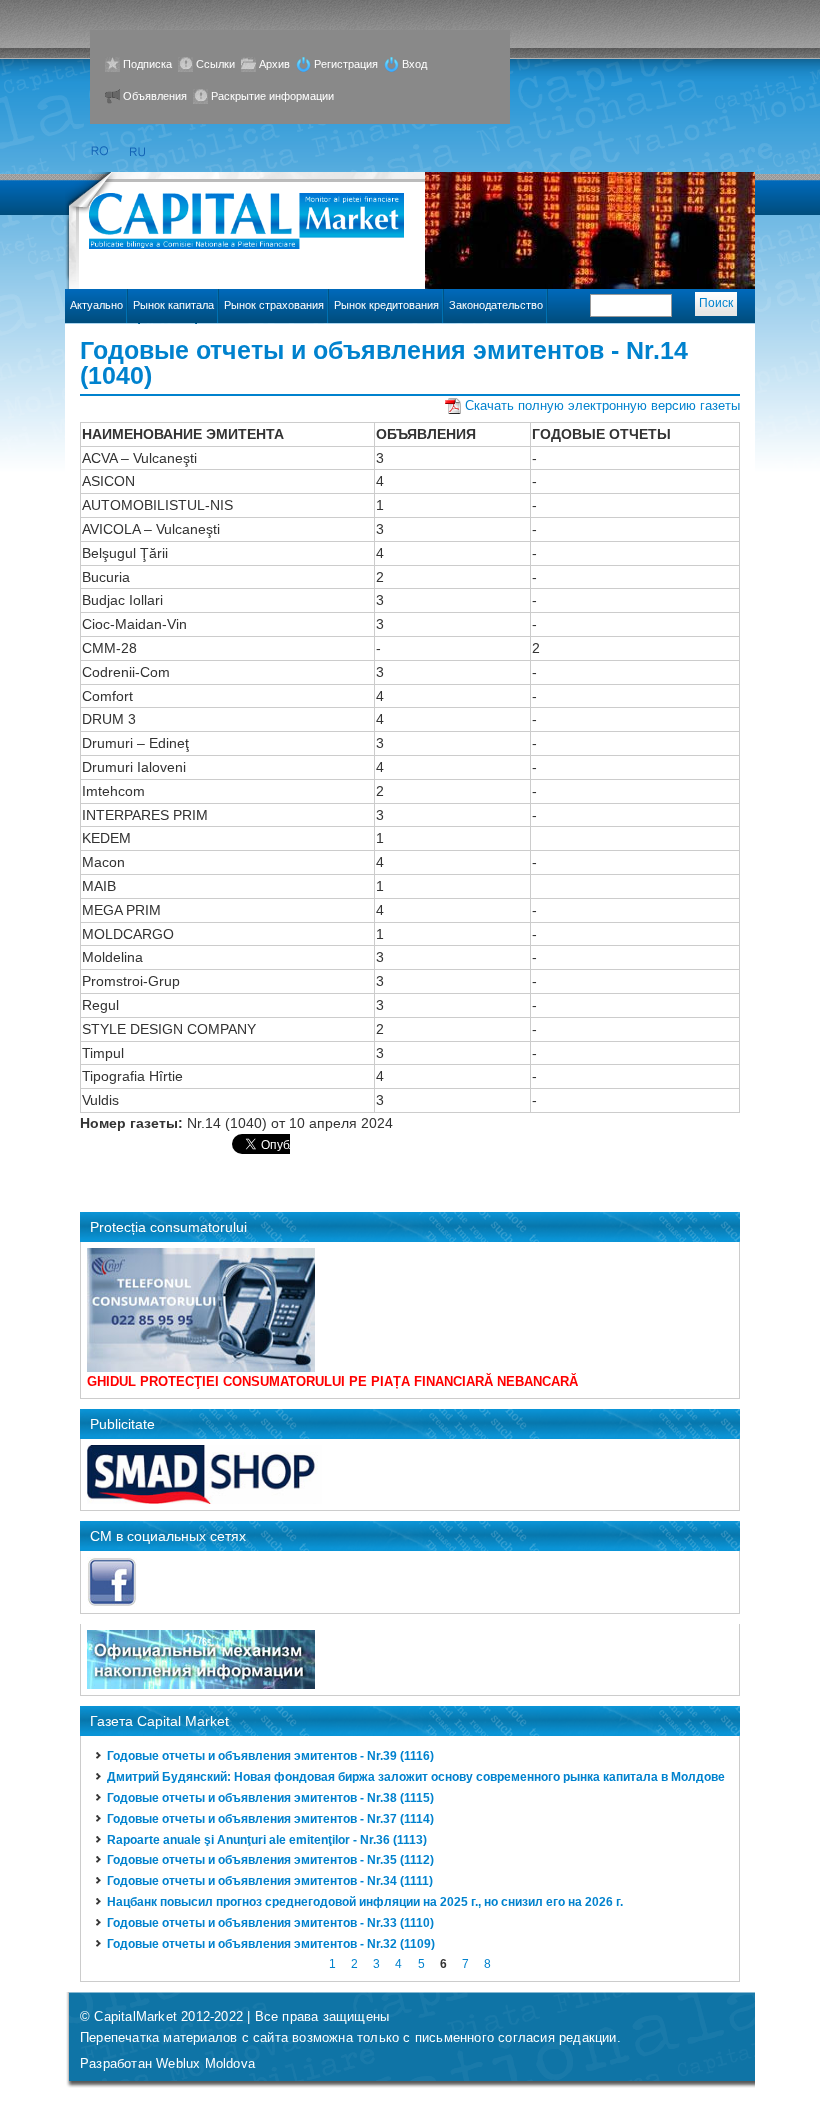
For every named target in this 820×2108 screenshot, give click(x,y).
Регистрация (346, 64)
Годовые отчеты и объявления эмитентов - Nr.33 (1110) (270, 1923)
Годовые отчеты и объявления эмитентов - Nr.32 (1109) (271, 1944)
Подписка (147, 64)
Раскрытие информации (272, 96)
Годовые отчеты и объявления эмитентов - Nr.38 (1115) (270, 1798)
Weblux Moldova (205, 2063)
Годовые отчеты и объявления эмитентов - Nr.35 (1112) (270, 1860)
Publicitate (122, 1424)
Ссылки (215, 64)
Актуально (96, 305)
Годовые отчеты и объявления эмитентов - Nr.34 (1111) (270, 1881)
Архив (274, 64)
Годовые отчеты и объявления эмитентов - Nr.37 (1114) (270, 1819)
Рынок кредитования (386, 305)
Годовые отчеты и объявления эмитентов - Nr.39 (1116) (270, 1756)
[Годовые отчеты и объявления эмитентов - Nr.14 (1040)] (138, 151)
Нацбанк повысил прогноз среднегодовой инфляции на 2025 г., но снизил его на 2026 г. (365, 1902)
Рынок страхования (274, 305)
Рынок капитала (173, 305)
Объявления (155, 96)
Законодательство (496, 305)
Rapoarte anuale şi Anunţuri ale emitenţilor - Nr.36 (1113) (267, 1840)
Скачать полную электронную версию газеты (602, 405)
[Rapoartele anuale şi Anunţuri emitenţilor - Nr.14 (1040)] (99, 151)
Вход (414, 64)
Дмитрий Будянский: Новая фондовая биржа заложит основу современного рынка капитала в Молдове (416, 1777)
